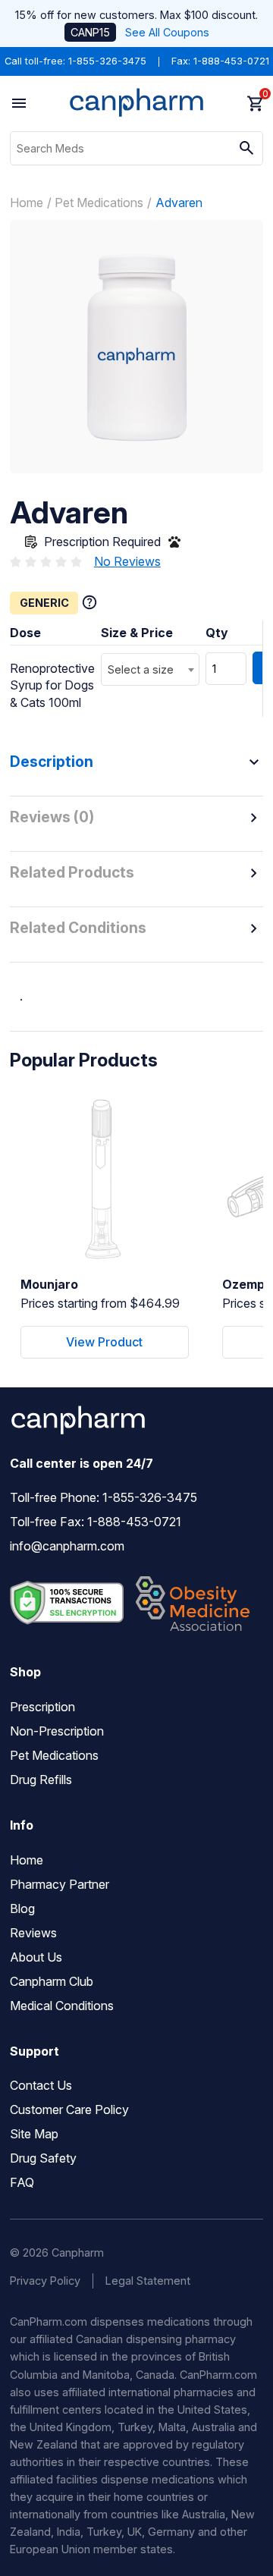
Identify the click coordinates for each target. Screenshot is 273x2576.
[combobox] (150, 669)
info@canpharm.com (67, 1546)
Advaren (179, 203)
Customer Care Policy (69, 2109)
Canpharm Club (52, 1981)
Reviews (33, 1933)
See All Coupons (167, 32)
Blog (22, 1908)
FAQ (22, 2182)
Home (27, 203)
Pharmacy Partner (60, 1884)
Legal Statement (148, 2281)
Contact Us (41, 2085)
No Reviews (127, 561)
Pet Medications (99, 203)
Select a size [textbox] (141, 669)
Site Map (34, 2134)
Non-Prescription (57, 1731)
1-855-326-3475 (107, 61)
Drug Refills (41, 1780)
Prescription (42, 1707)
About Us (36, 1957)
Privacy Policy (45, 2281)
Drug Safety (43, 2158)
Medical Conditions (62, 2006)
